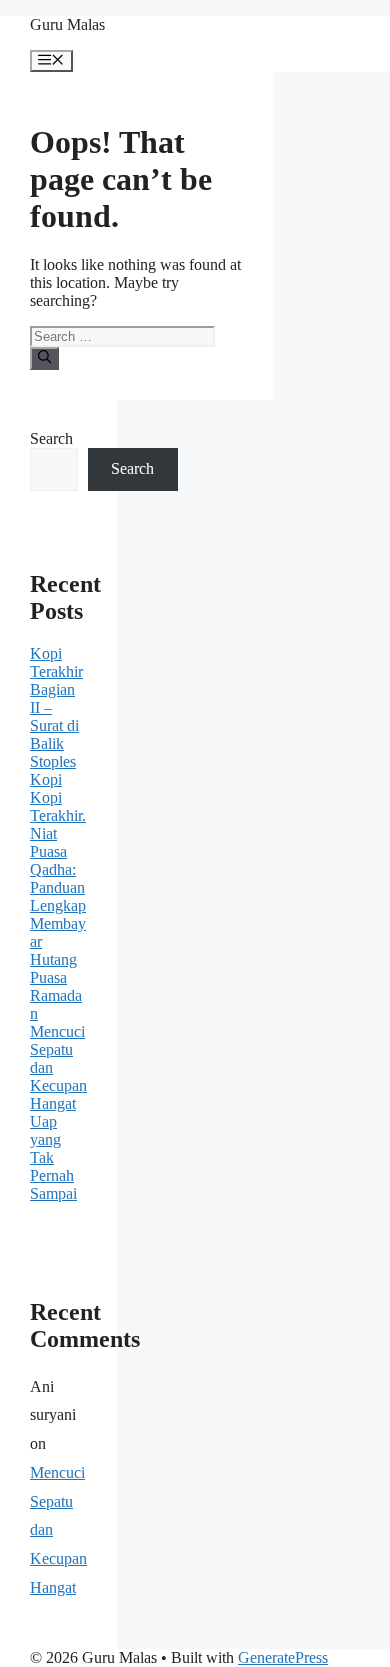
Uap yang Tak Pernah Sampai (53, 1157)
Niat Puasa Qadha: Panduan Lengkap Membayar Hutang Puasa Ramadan (58, 923)
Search (51, 438)
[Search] (44, 358)
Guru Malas (67, 24)
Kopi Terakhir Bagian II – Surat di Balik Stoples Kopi (56, 716)
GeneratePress (283, 1657)
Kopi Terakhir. (58, 806)
